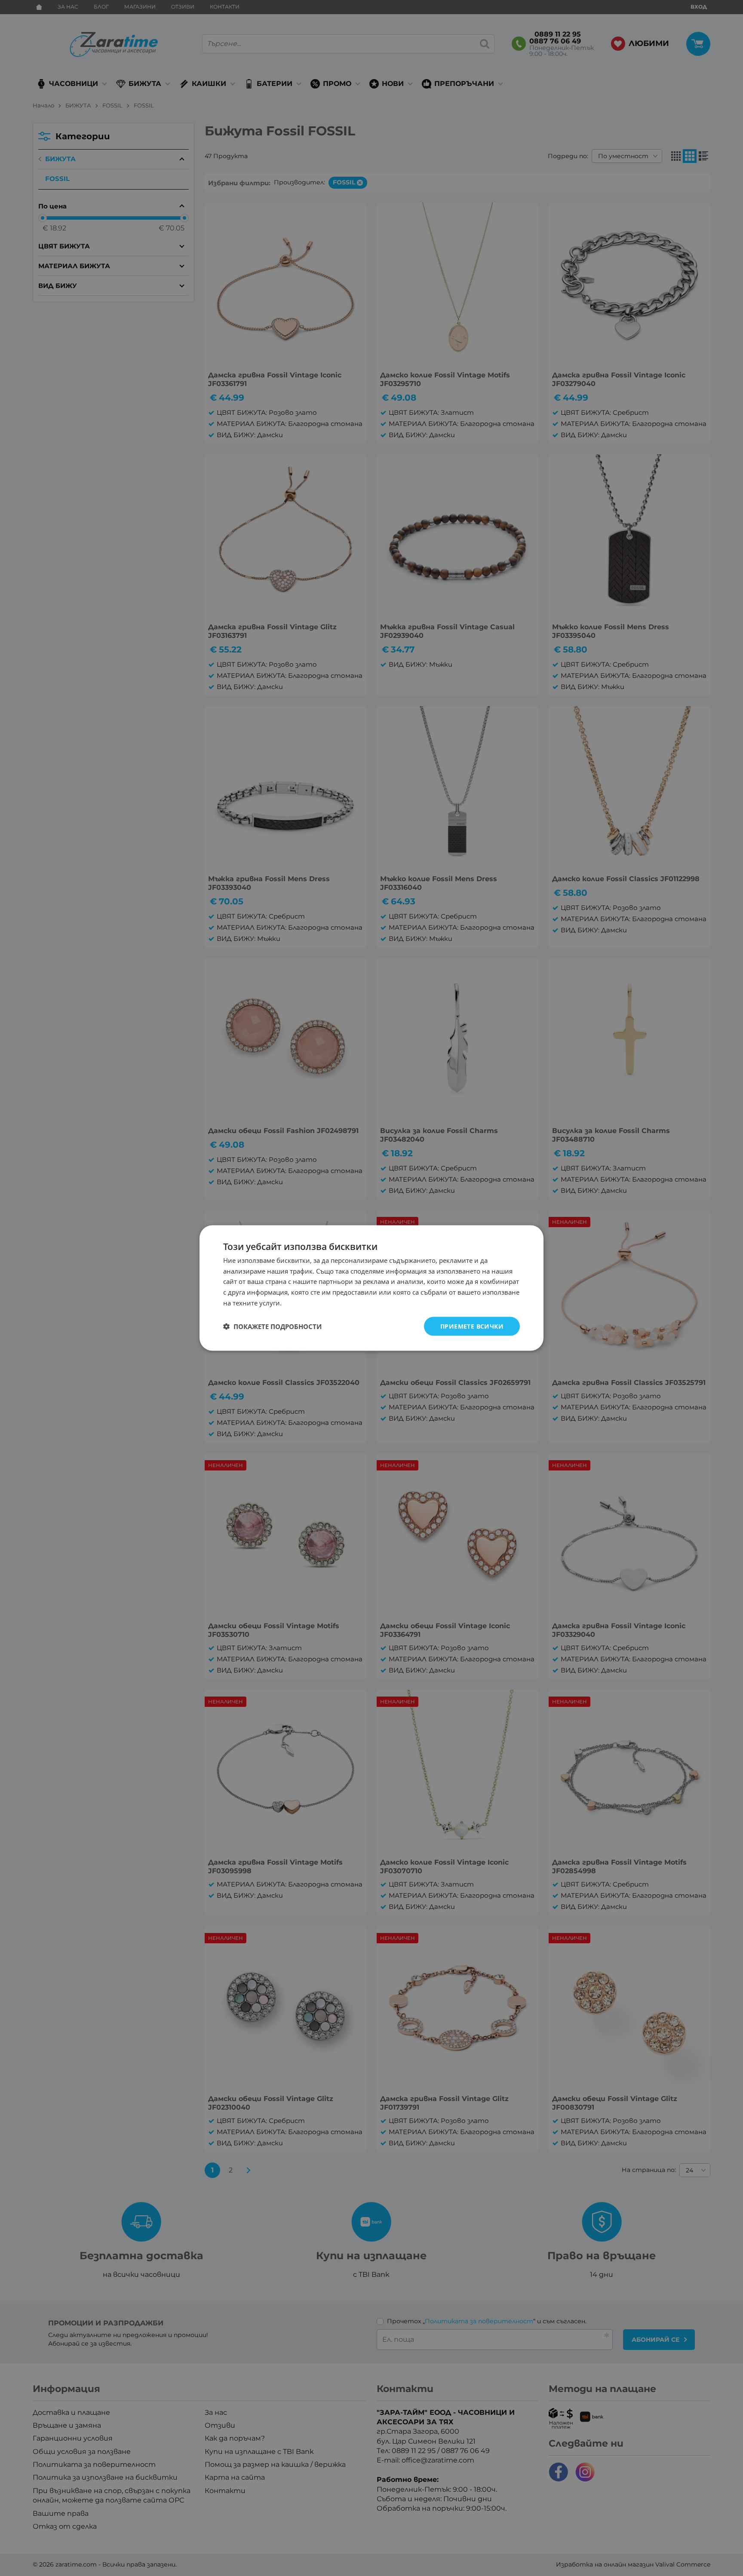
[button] (272, 1326)
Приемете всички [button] (472, 1326)
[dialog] (371, 1288)
